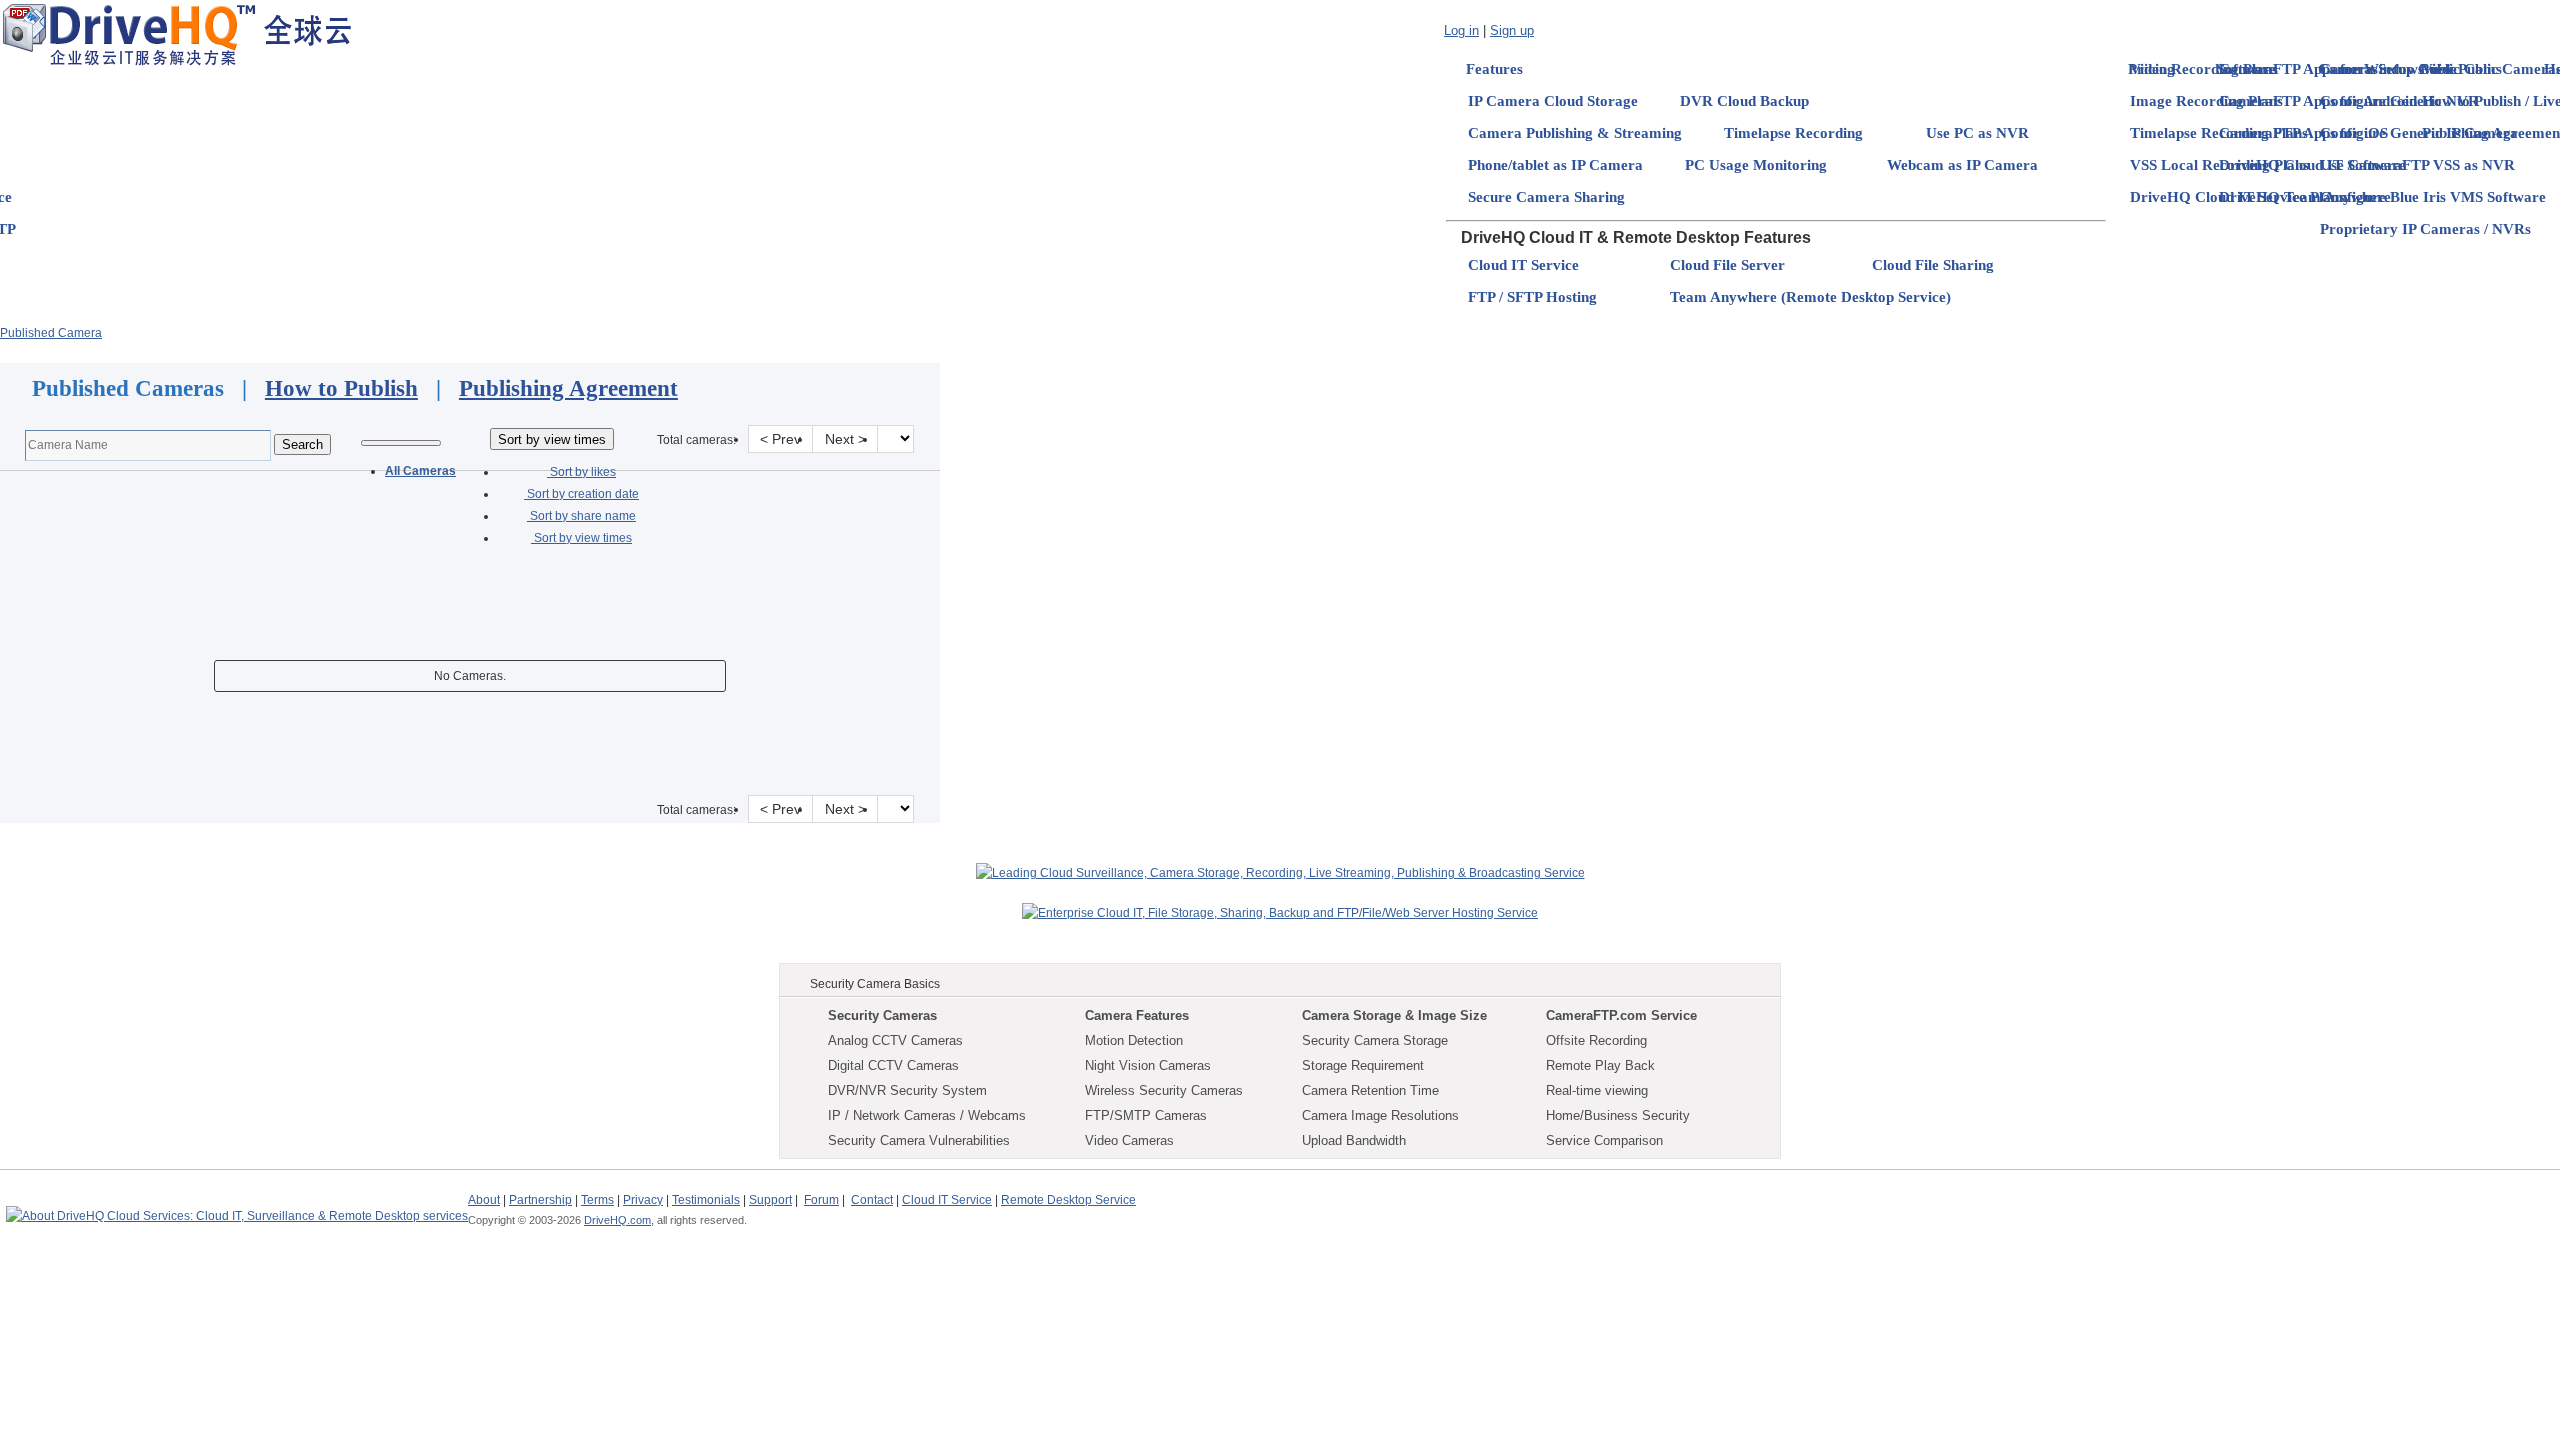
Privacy (643, 1200)
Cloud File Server (1727, 265)
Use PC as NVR (1977, 133)
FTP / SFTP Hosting (1532, 297)
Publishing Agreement (568, 388)
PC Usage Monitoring (1756, 165)
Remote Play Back (1600, 1065)
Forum (821, 1200)
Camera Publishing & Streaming (1575, 133)
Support (770, 1200)
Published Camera (51, 333)
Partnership (540, 1200)
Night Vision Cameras (1148, 1065)
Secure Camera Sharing (1546, 197)
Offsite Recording (1596, 1040)
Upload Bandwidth (1354, 1140)
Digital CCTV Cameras (893, 1065)
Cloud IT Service (1523, 265)
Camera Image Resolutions (1380, 1115)
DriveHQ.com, (619, 1220)
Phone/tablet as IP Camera (1555, 165)
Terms (597, 1200)
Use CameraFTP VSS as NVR (2417, 165)
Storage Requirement (1363, 1065)
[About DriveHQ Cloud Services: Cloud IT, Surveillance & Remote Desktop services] (237, 1207)
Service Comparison (1604, 1140)
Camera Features (1137, 1015)
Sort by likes (581, 472)
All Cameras (420, 471)
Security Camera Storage (1375, 1040)
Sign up (1512, 30)
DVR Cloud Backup (1744, 101)
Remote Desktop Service (1068, 1200)
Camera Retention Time (1370, 1090)
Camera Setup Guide (2388, 69)
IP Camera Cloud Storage (1553, 101)
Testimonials (706, 1200)
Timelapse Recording (1793, 133)
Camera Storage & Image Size (1394, 1015)
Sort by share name (581, 516)
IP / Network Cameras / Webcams (927, 1115)
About (484, 1200)
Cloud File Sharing (1933, 265)
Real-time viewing (1597, 1090)
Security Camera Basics (875, 984)
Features (1494, 69)
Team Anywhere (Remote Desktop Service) (1810, 297)
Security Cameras (882, 1015)
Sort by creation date (581, 494)
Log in (1461, 30)
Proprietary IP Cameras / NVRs (2425, 229)
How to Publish (341, 388)
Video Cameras (1129, 1140)
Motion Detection (1134, 1040)
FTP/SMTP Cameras (1146, 1115)
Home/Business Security (1618, 1115)
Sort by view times (581, 538)
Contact (872, 1200)
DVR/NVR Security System (907, 1090)
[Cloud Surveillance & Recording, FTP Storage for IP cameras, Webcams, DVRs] (176, 34)
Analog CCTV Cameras (895, 1040)
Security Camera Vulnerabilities (919, 1140)
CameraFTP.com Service (1621, 1015)
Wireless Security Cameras (1164, 1090)
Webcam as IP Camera (1962, 165)
